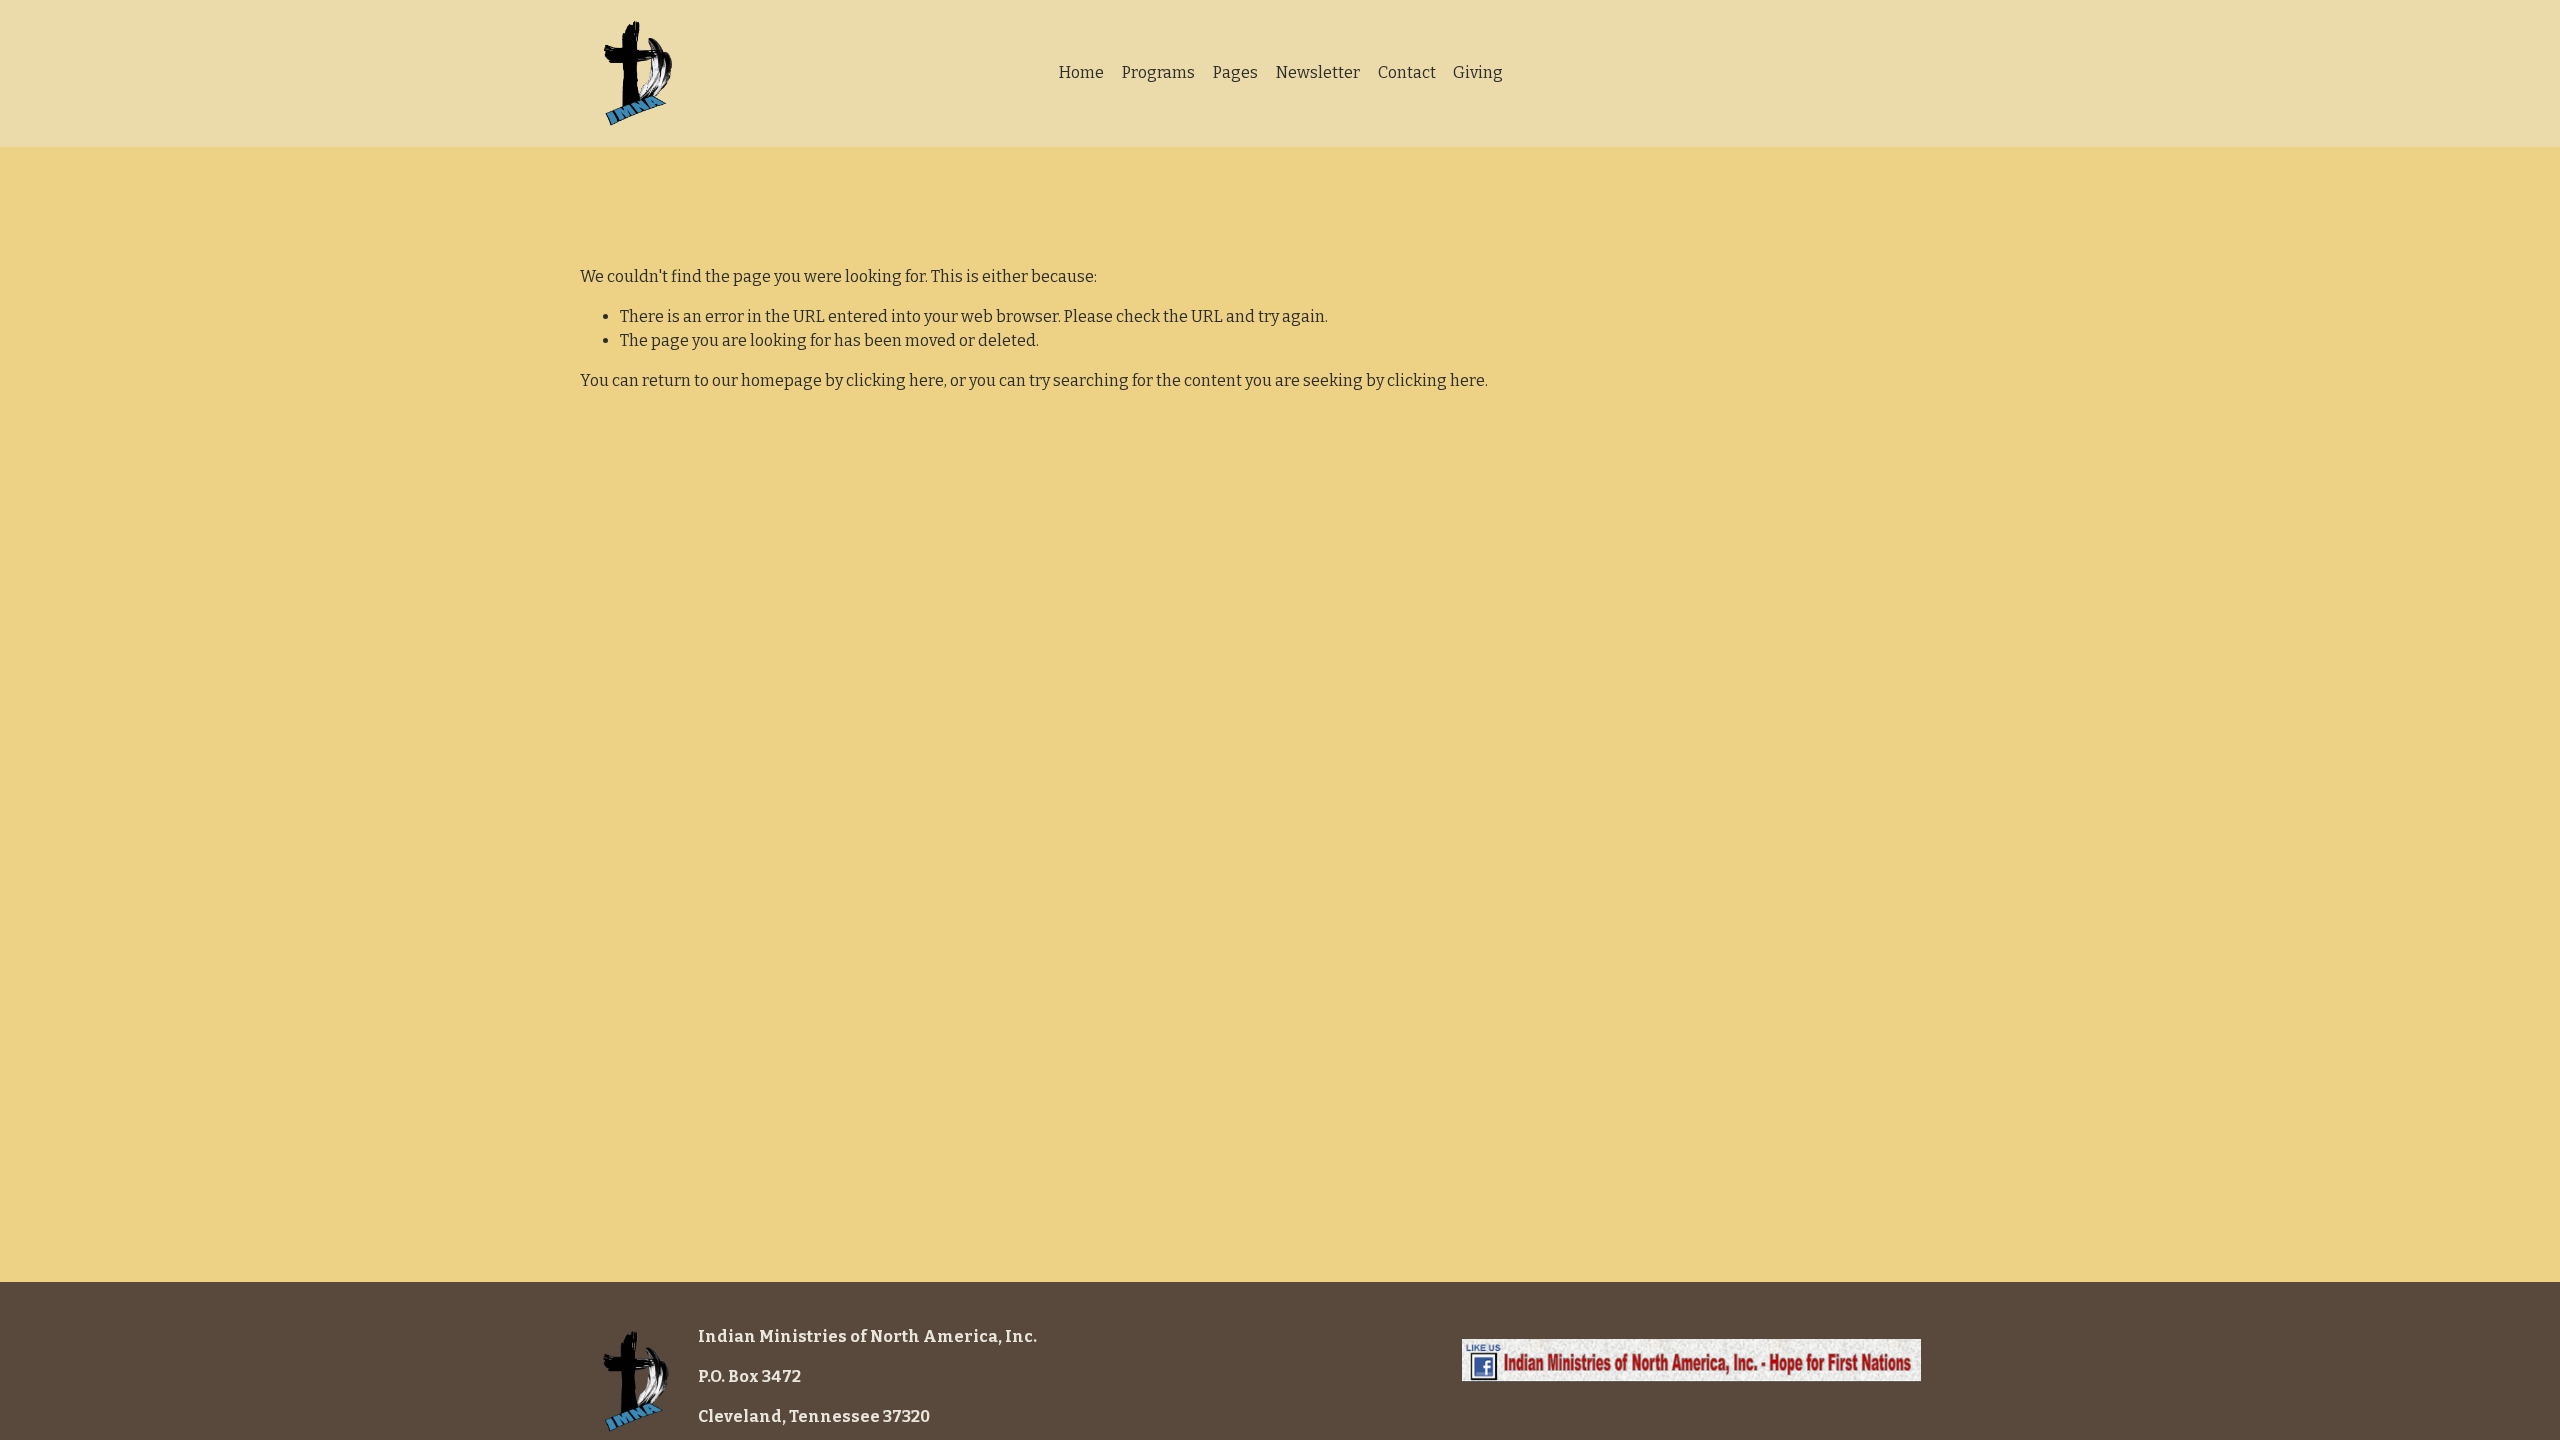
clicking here (895, 380)
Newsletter (1318, 72)
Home (1081, 72)
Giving (1478, 72)
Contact (1407, 72)
